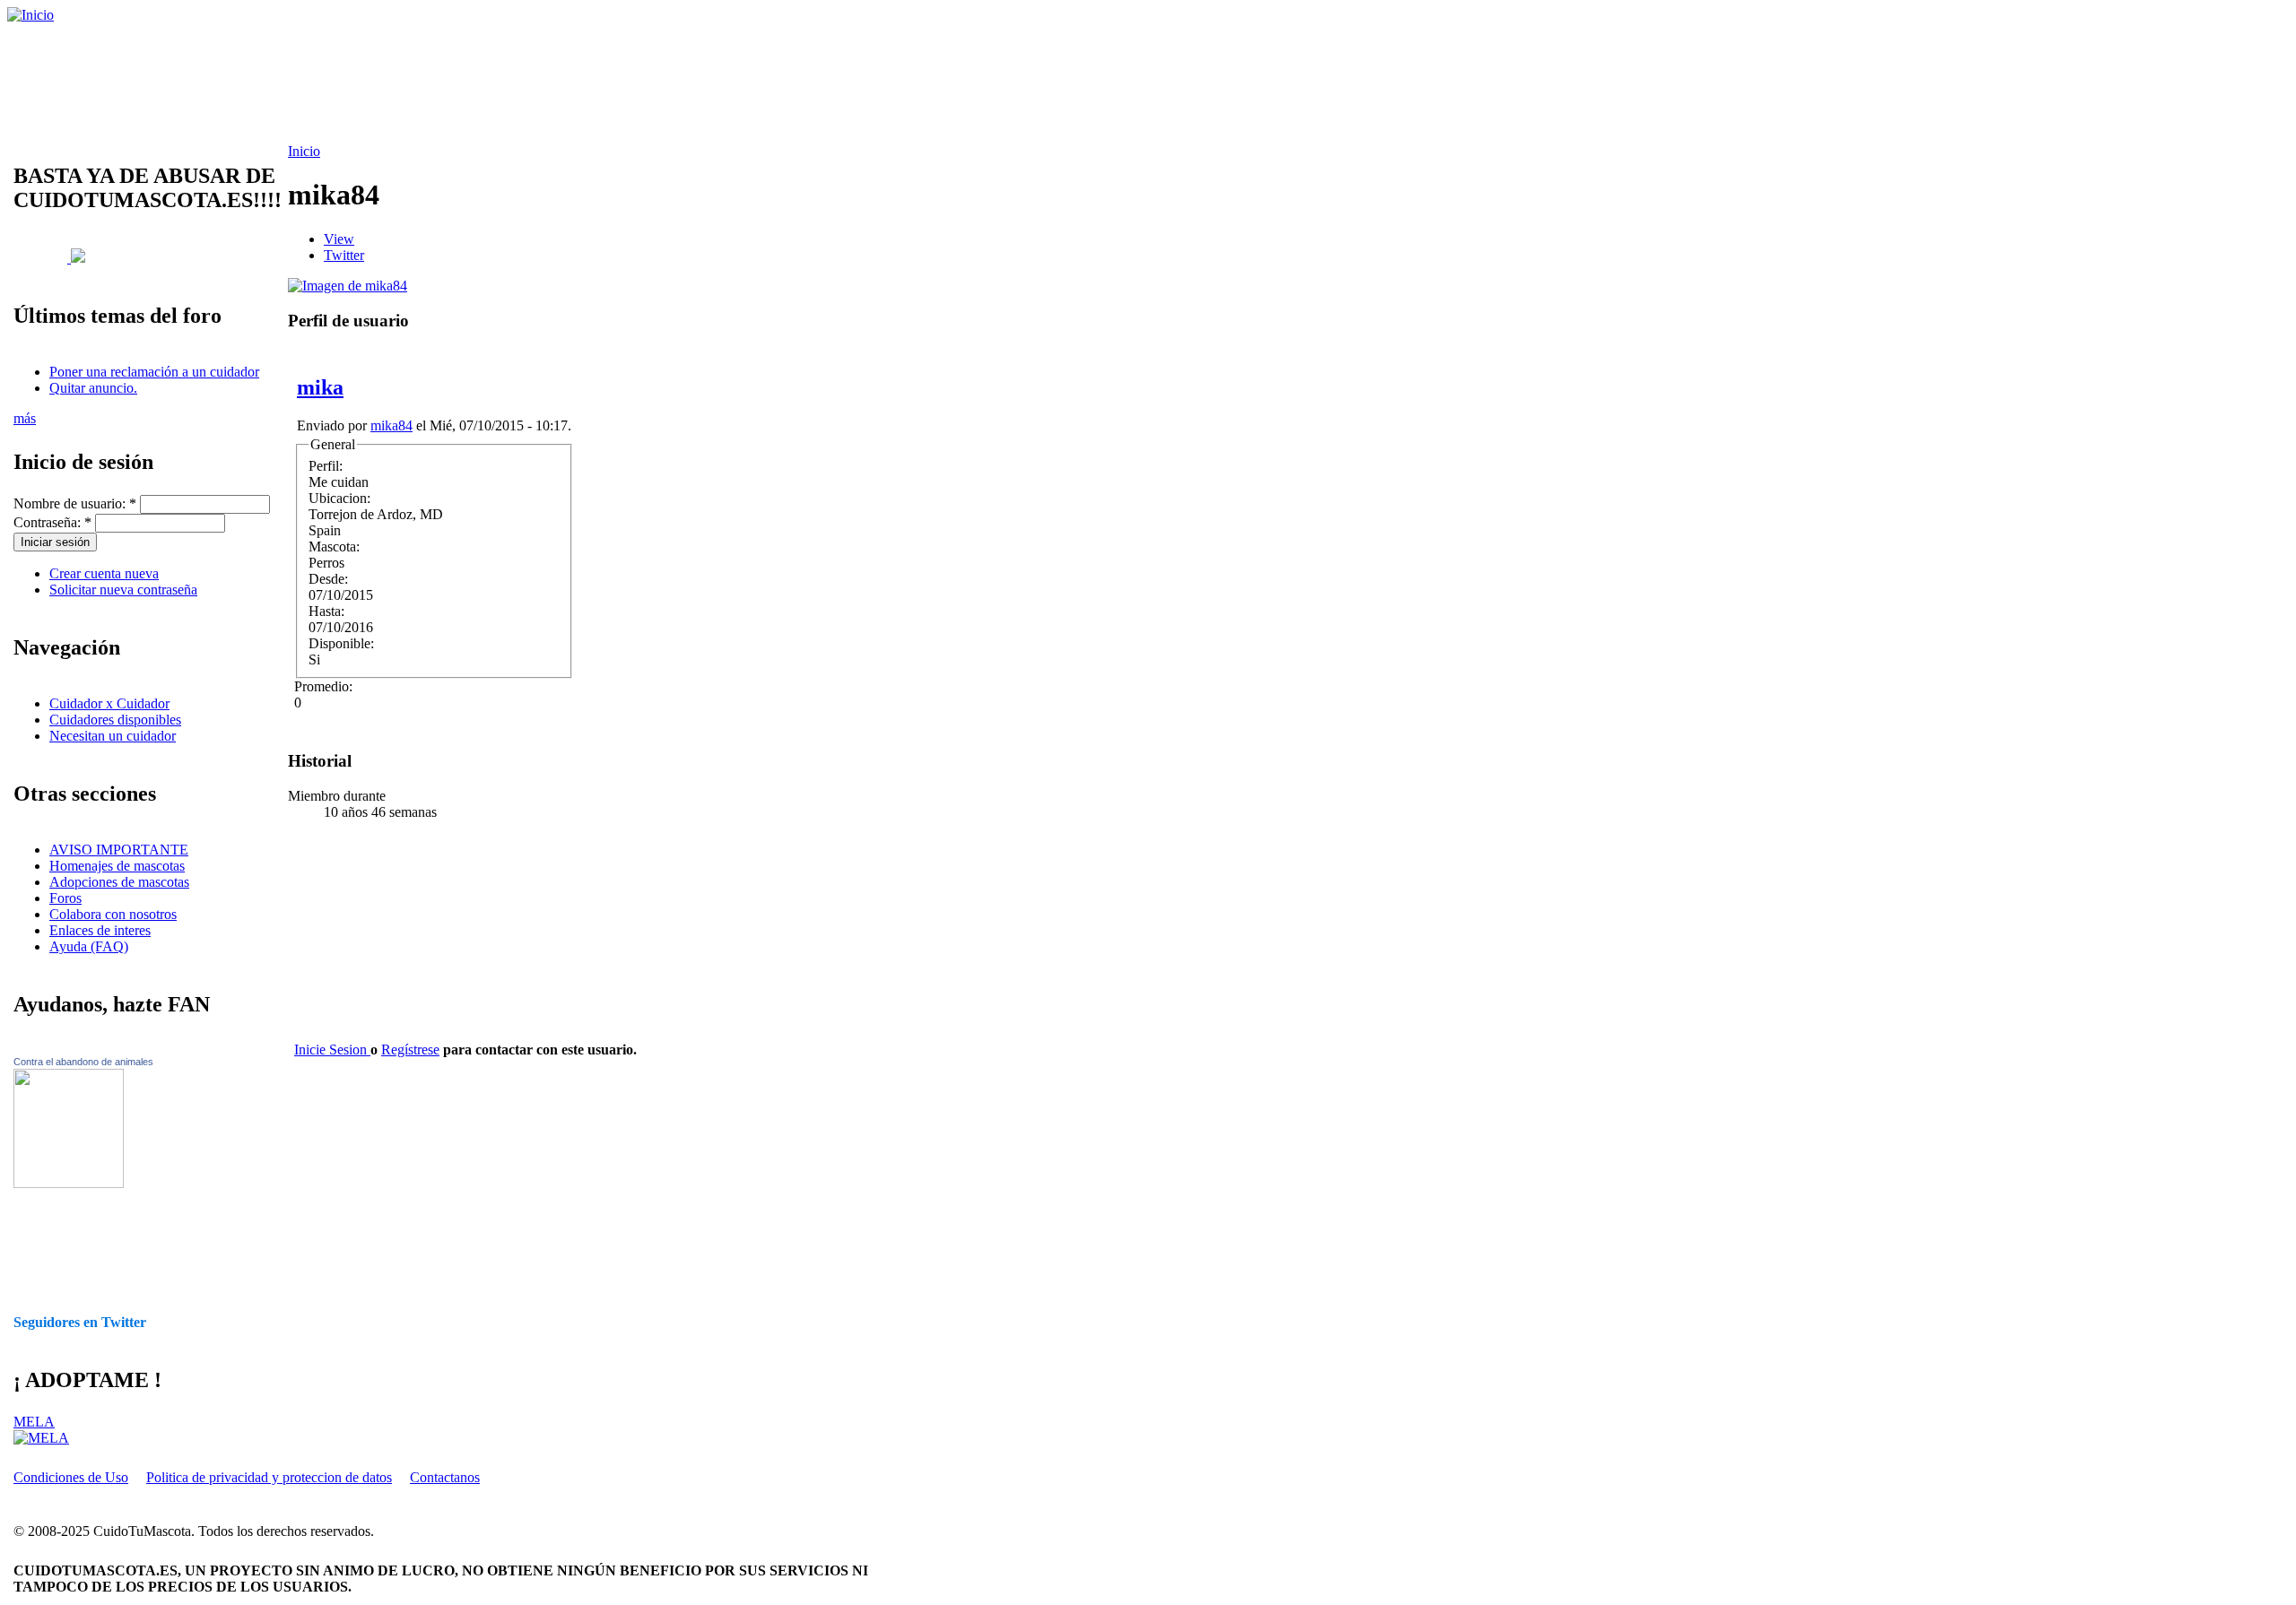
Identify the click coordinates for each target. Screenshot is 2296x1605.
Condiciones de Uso (71, 1477)
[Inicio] (30, 15)
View (339, 239)
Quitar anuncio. (93, 388)
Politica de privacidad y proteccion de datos (269, 1477)
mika (320, 387)
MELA (34, 1422)
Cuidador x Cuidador (109, 703)
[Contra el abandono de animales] (69, 1183)
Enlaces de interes (100, 930)
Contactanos (445, 1477)
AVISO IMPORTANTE (119, 850)
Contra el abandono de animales (83, 1062)
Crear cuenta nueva (104, 573)
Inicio (304, 151)
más (25, 418)
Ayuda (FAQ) (89, 946)
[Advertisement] (462, 83)
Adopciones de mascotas (119, 882)
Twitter (344, 255)
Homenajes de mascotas (117, 866)
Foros (65, 898)
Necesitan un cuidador (113, 736)
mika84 (391, 425)
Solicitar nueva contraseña (123, 590)
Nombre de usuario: (75, 503)
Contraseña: (52, 522)
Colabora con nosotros (113, 914)
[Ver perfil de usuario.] (348, 286)
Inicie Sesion (332, 1050)
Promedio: (323, 686)
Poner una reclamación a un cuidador (154, 372)
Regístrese (410, 1050)
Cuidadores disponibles (115, 720)
